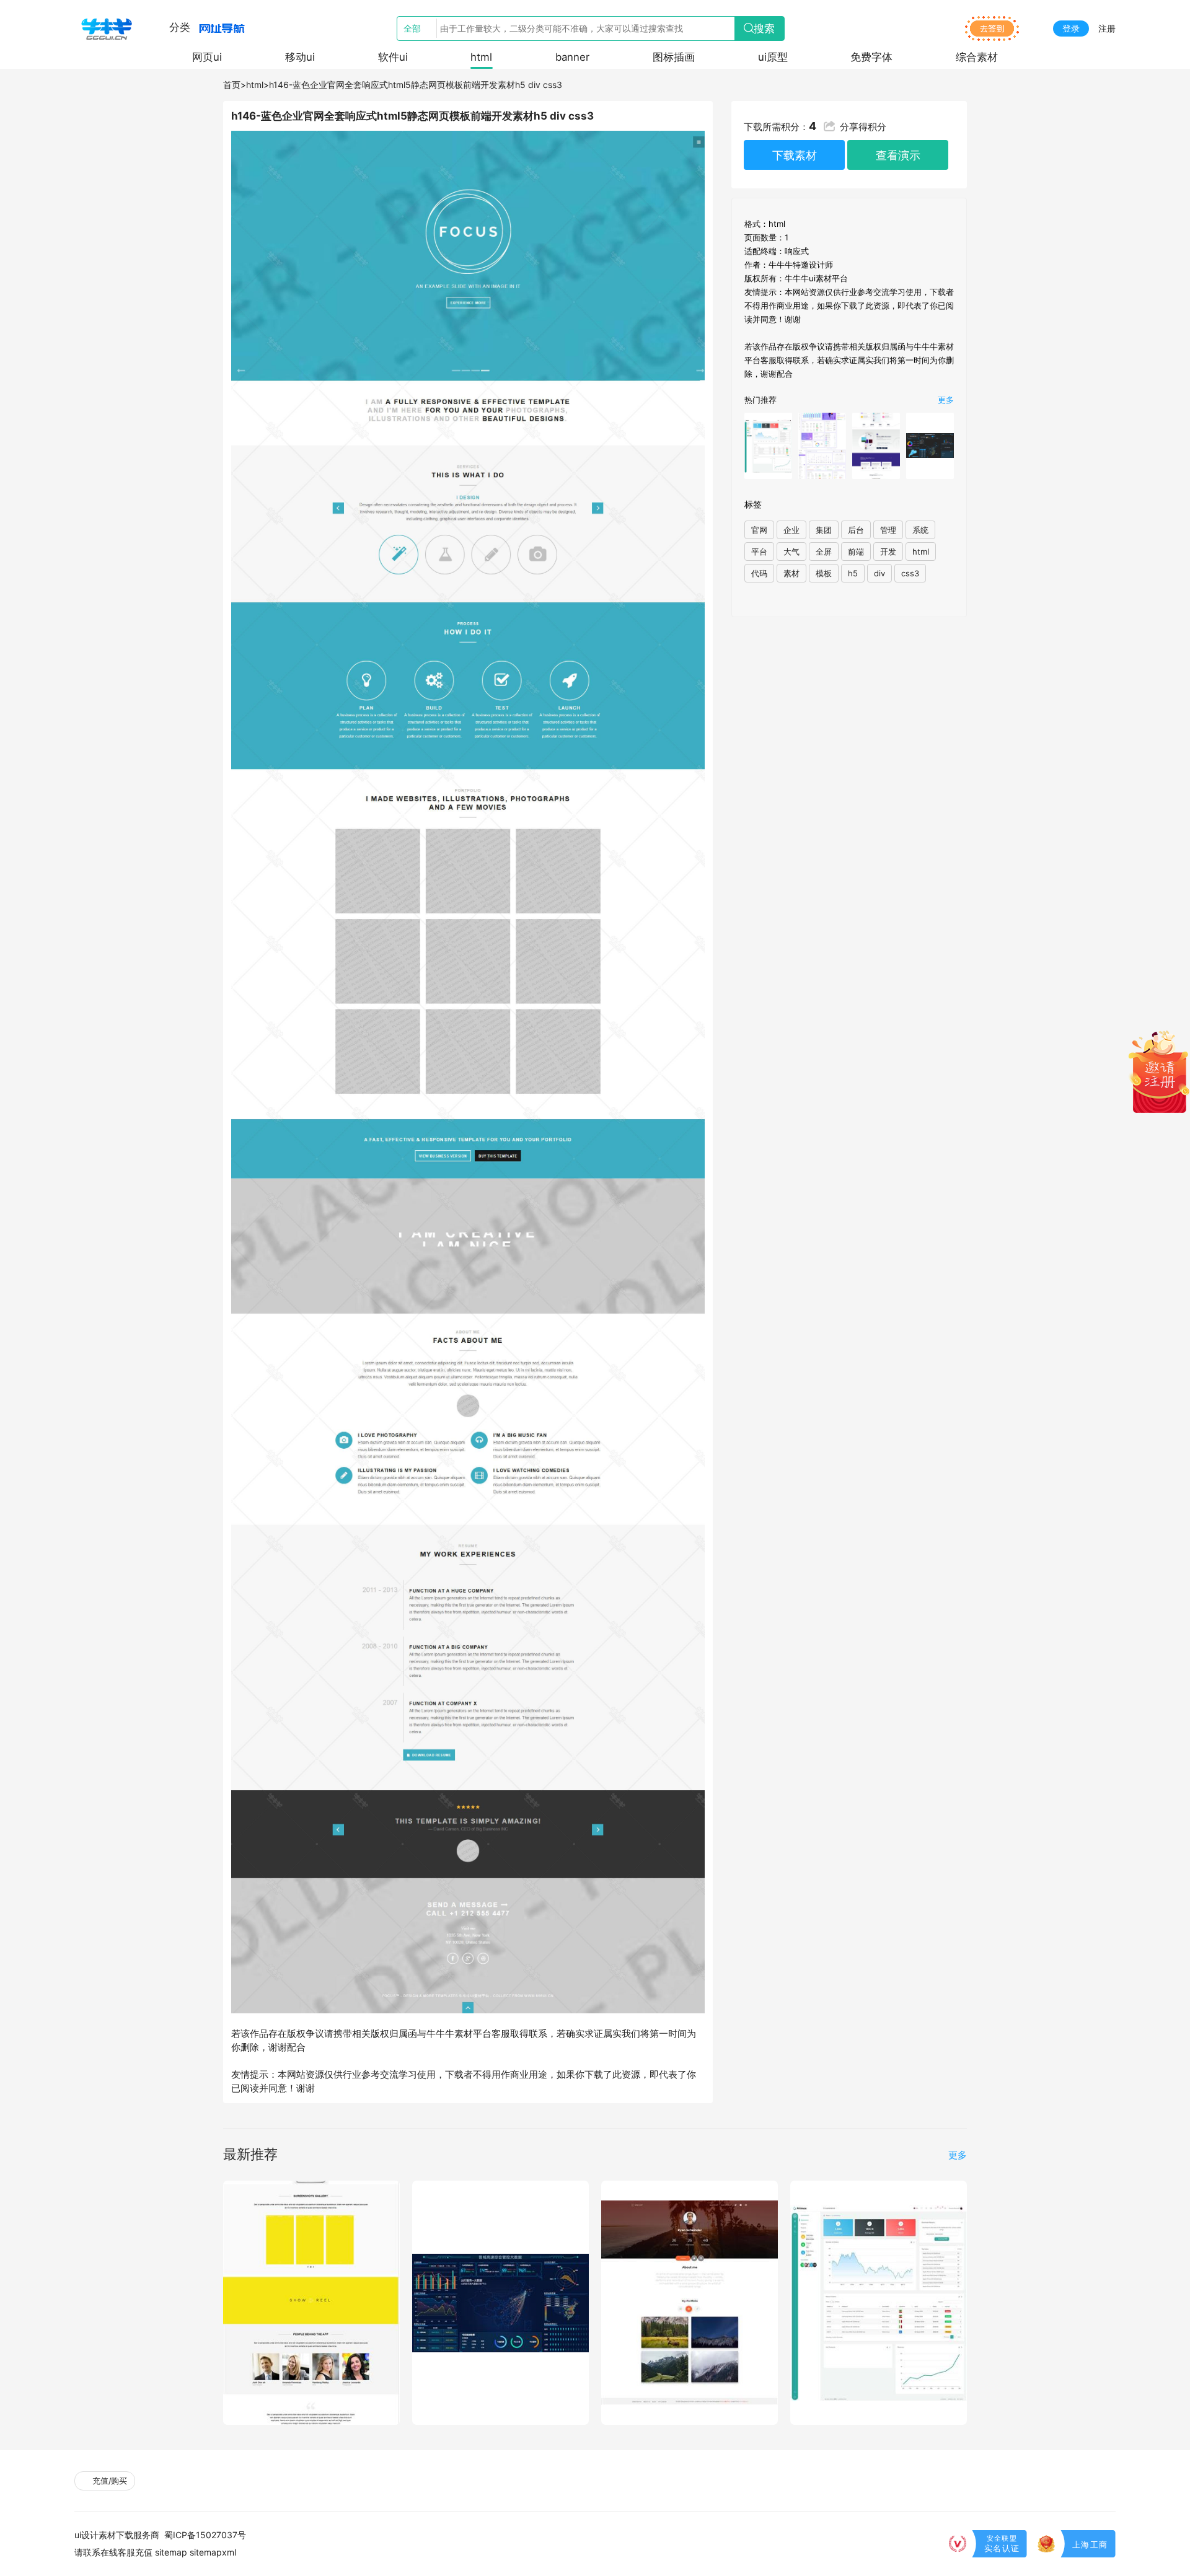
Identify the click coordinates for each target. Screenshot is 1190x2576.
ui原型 (773, 57)
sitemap (171, 2552)
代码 (759, 573)
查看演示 (898, 155)
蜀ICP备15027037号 (205, 2535)
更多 (946, 400)
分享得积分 (863, 127)
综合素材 (977, 57)
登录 (1071, 28)
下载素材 (795, 155)
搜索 (764, 29)
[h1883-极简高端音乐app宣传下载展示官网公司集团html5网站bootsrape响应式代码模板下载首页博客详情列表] (876, 446)
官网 (759, 530)
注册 (1107, 28)
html (481, 57)
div (879, 573)
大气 (791, 552)
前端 (856, 552)
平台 (759, 552)
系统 (920, 530)
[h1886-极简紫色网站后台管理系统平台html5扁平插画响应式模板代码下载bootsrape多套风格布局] (822, 446)
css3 (910, 573)
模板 (824, 573)
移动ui (300, 57)
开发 (888, 552)
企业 (791, 530)
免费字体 (871, 57)
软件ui (393, 57)
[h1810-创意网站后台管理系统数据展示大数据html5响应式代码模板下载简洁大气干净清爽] (768, 446)
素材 (791, 573)
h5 (853, 573)
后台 (856, 530)
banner (572, 57)
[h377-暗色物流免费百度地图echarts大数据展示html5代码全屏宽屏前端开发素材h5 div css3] (930, 446)
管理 (888, 530)
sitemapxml (213, 2552)
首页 (232, 85)
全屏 (824, 552)
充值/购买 (108, 2481)
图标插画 (674, 57)
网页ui (207, 57)
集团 (824, 530)
